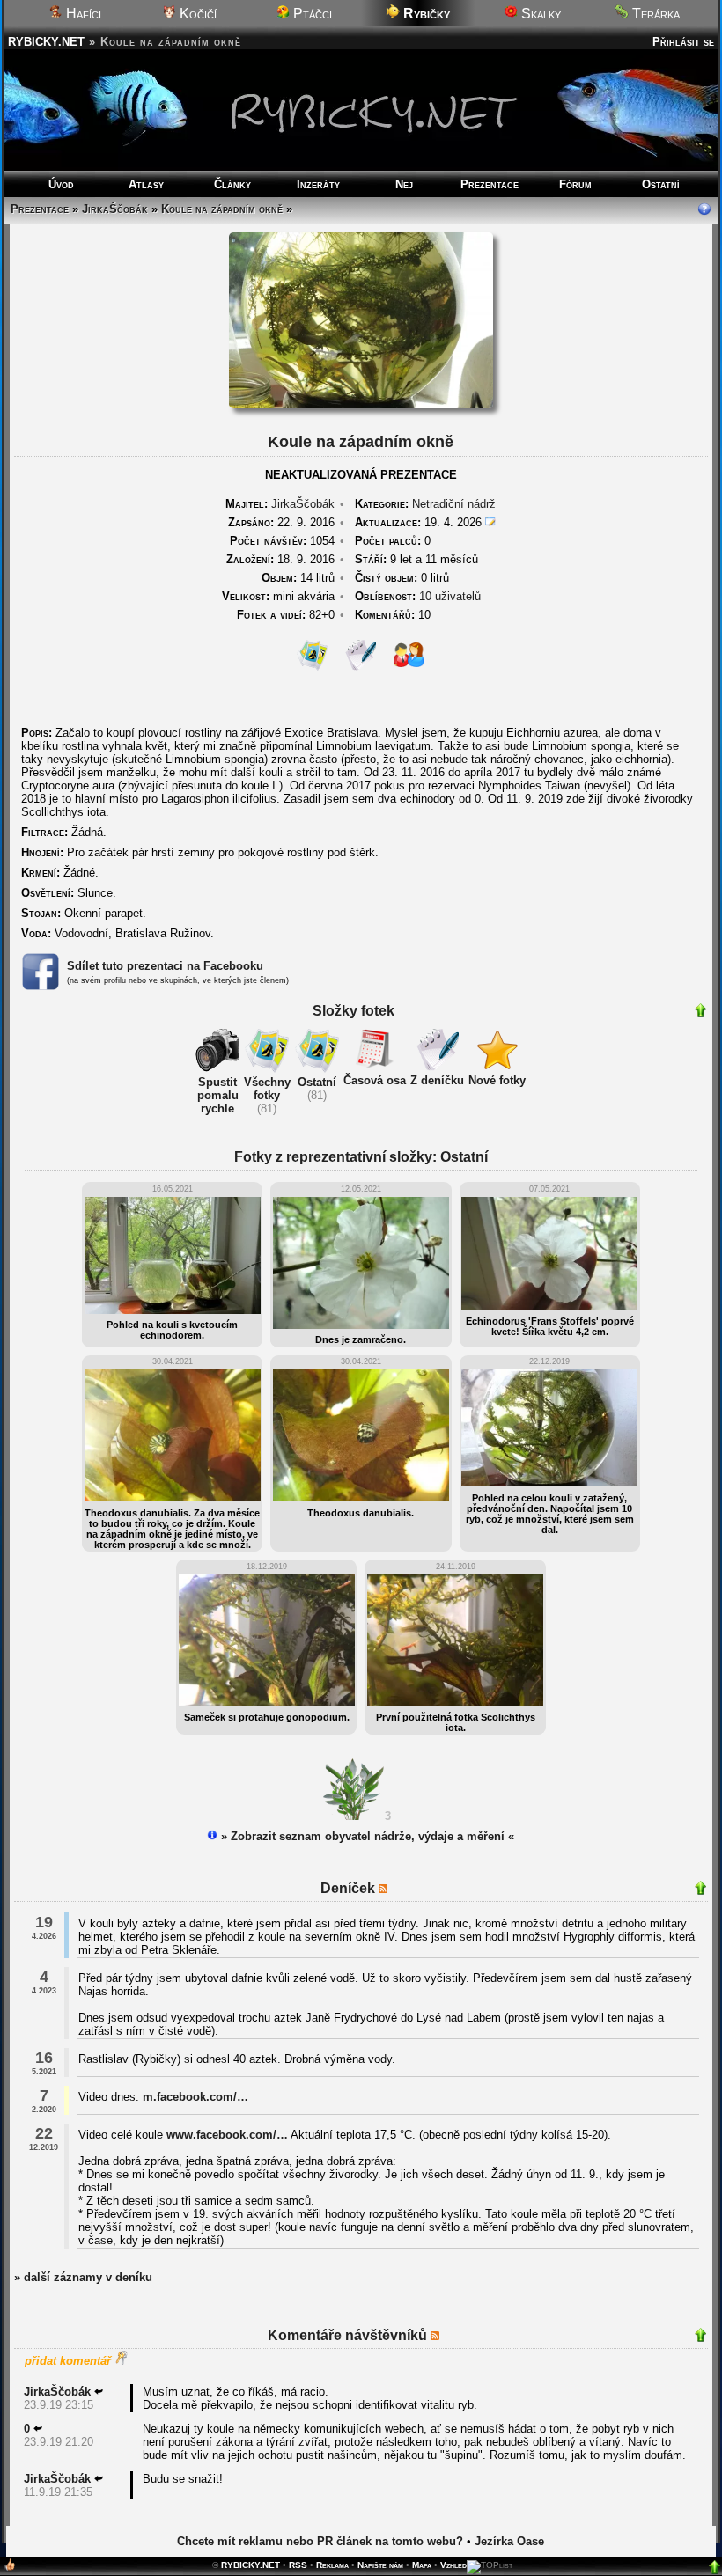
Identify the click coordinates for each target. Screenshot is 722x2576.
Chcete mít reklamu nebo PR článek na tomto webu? (320, 2541)
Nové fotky (497, 1080)
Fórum (575, 184)
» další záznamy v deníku (83, 2277)
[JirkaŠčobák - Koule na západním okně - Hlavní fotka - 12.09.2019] (361, 404)
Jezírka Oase (509, 2541)
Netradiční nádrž (454, 504)
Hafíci (82, 14)
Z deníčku (437, 1080)
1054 (282, 541)
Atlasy (146, 184)
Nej (404, 184)
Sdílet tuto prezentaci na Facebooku (165, 966)
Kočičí (196, 14)
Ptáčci (311, 14)
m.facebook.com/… (195, 2097)
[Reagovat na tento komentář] (99, 2392)
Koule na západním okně (222, 209)
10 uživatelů (450, 596)
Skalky (539, 14)
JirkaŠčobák (115, 209)
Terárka (654, 14)
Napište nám (380, 2565)
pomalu (218, 1095)
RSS (298, 2565)
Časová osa (375, 1080)
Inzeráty (318, 184)
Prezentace (490, 184)
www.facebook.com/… (227, 2135)
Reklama (332, 2565)
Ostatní (661, 184)
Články (232, 184)
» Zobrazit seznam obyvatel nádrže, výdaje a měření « (366, 1836)
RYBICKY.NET (46, 42)
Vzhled (453, 2565)
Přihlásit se (683, 42)
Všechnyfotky (267, 1089)
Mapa (422, 2565)
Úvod (61, 184)
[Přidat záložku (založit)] (10, 2569)
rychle (217, 1108)
